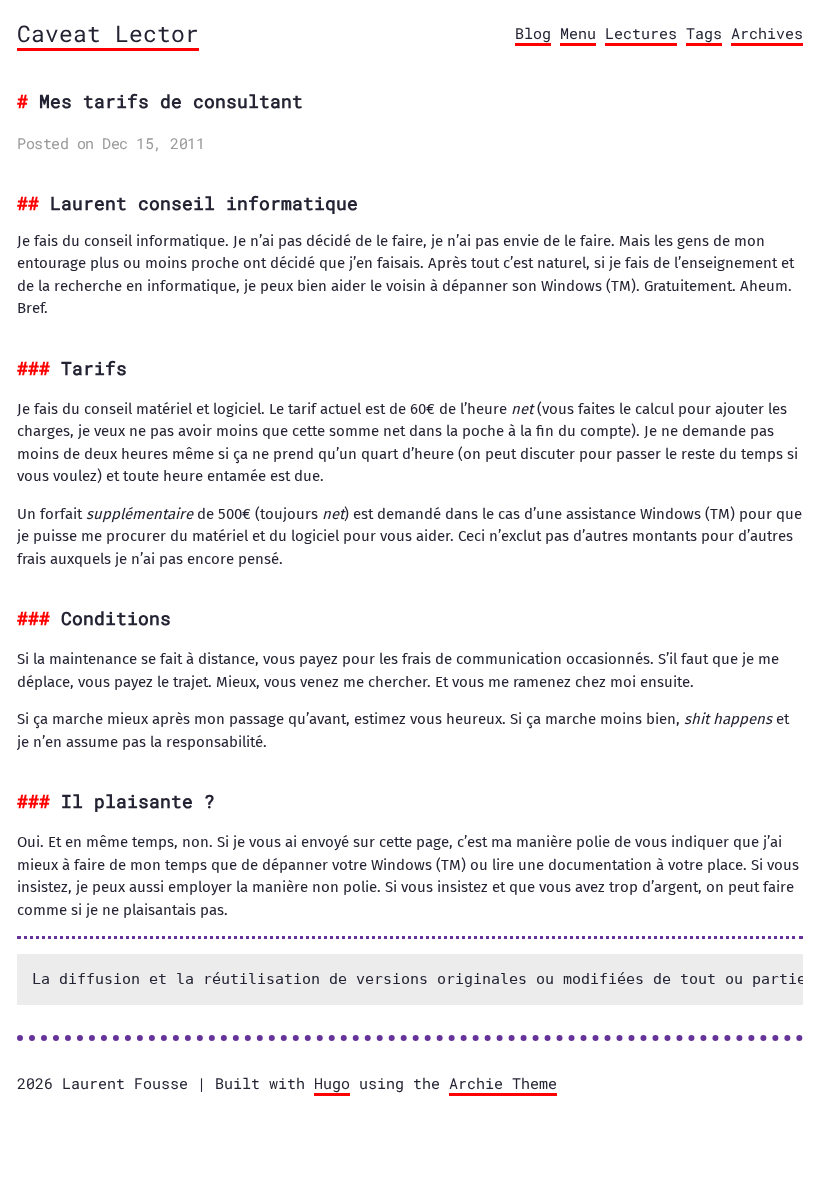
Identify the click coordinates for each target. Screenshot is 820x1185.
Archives (767, 33)
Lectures (641, 33)
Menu (578, 33)
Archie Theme (503, 1083)
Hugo (332, 1083)
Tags (704, 33)
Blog (533, 33)
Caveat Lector (108, 33)
